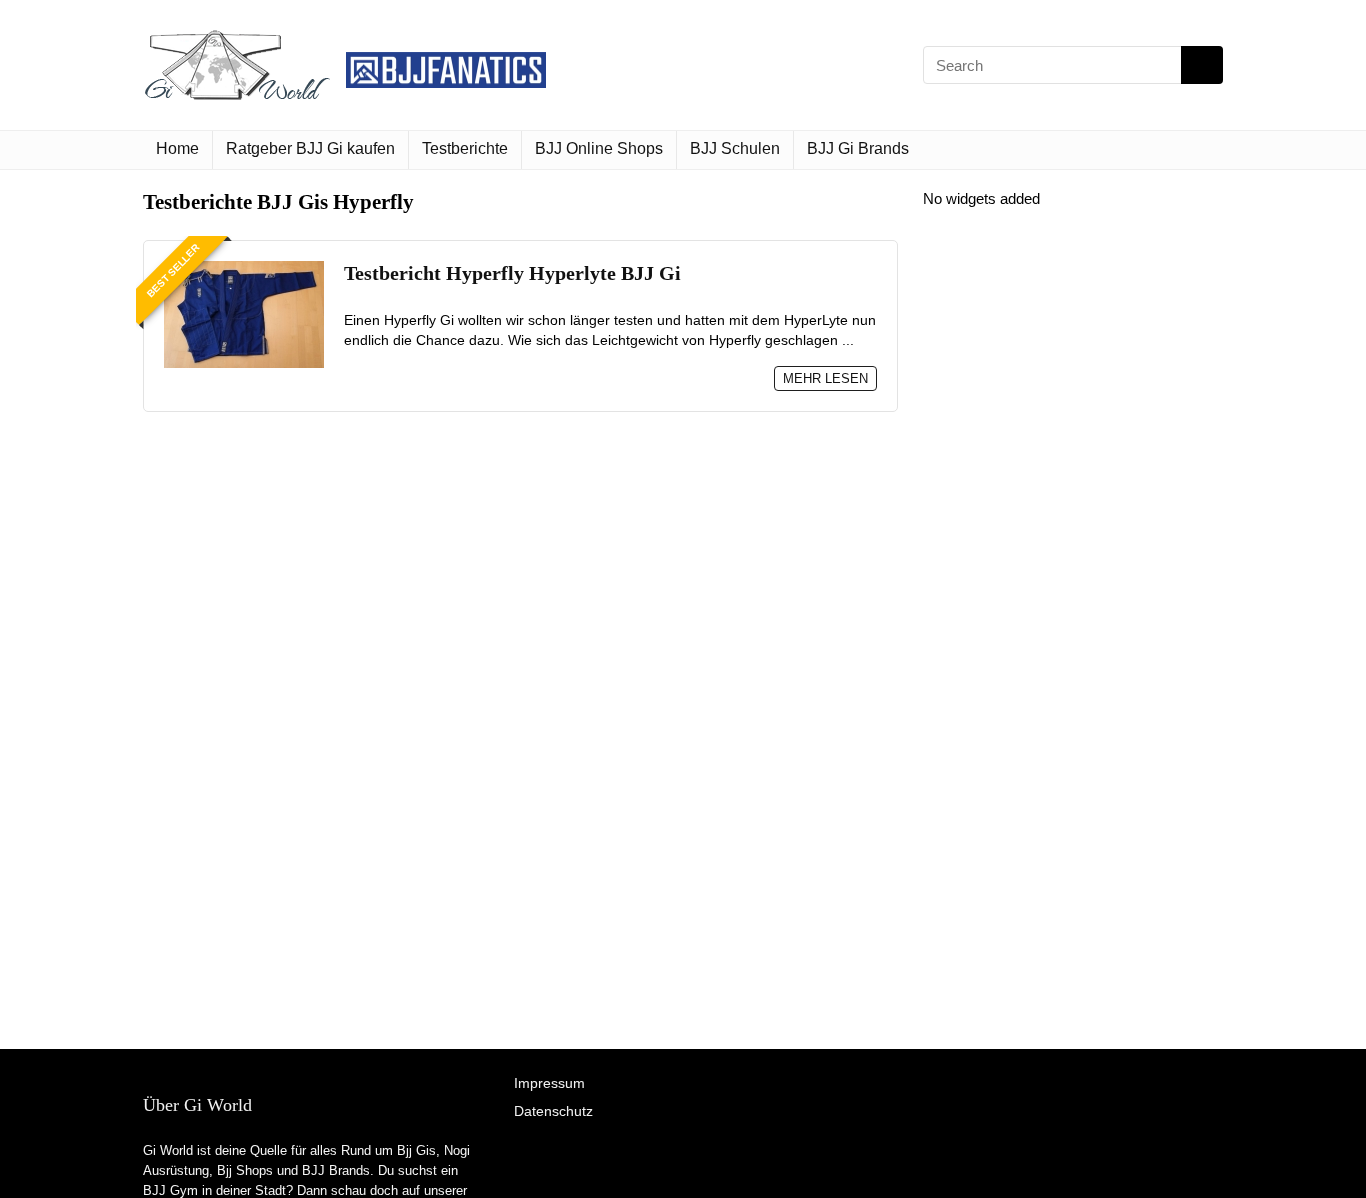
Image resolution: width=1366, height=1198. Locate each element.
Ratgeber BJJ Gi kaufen (310, 148)
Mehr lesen (825, 378)
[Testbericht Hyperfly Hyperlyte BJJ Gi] (244, 269)
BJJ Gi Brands (858, 148)
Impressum (549, 1083)
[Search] (1202, 65)
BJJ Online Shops (599, 148)
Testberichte (465, 148)
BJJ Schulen (735, 148)
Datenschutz (553, 1111)
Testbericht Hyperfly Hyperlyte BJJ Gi (512, 273)
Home (177, 148)
